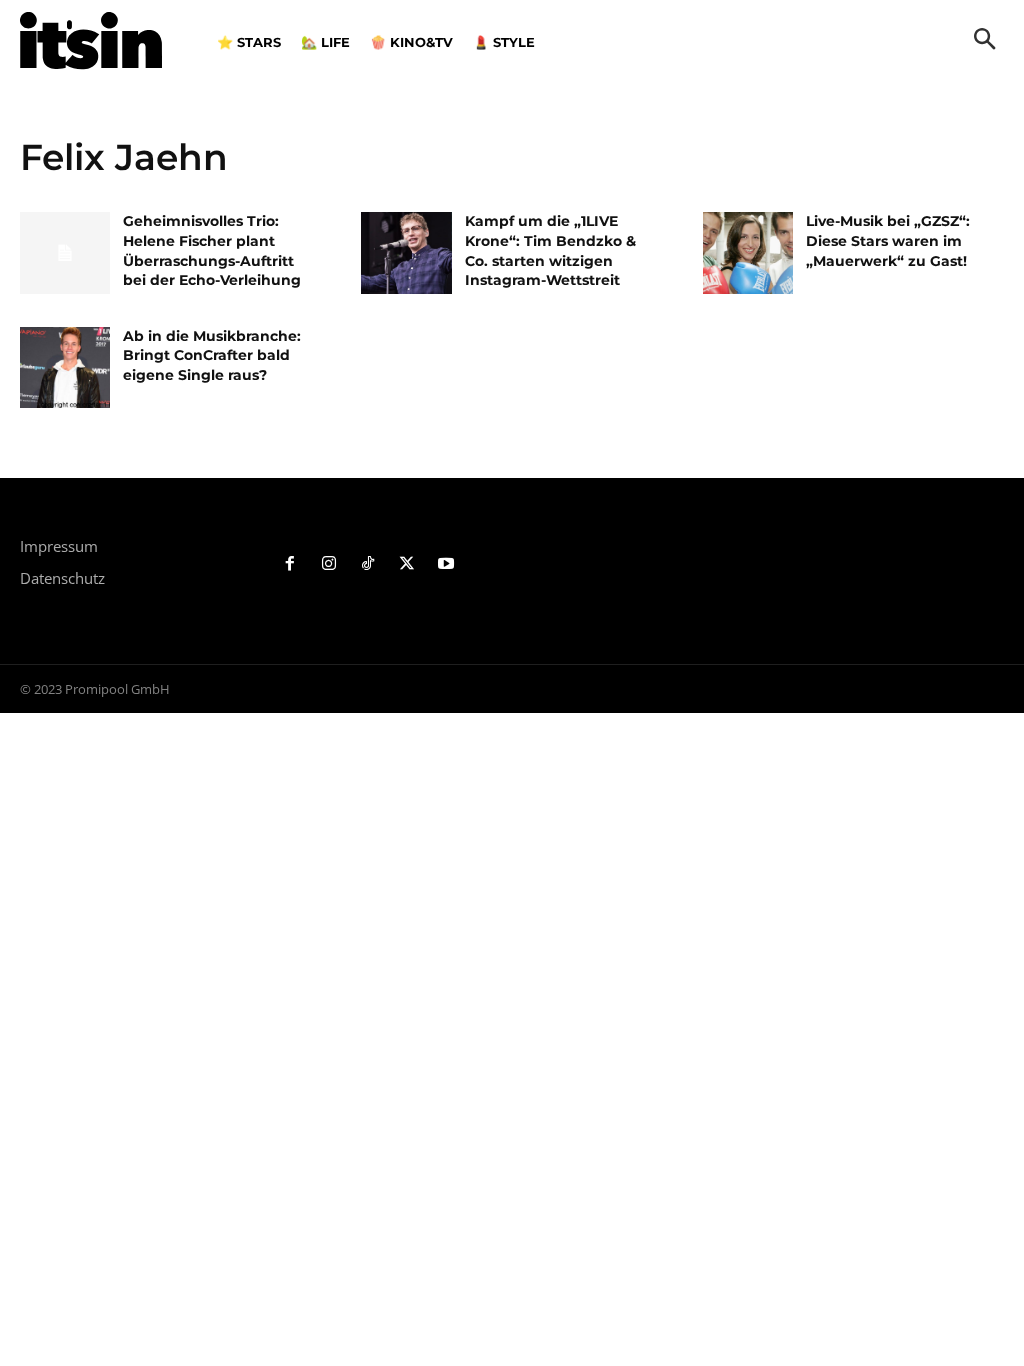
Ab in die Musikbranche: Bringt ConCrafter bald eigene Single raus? (212, 355)
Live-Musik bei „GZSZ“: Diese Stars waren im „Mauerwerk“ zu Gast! (888, 240)
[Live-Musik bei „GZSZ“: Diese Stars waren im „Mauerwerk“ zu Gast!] (748, 252)
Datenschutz (62, 578)
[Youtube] (445, 564)
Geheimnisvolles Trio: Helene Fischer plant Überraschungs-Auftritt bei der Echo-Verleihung (212, 250)
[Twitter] (406, 564)
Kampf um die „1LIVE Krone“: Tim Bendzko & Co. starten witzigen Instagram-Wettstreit (550, 250)
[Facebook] (290, 564)
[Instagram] (329, 564)
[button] (985, 41)
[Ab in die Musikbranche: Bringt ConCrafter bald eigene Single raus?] (65, 367)
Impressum (59, 546)
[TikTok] (368, 564)
